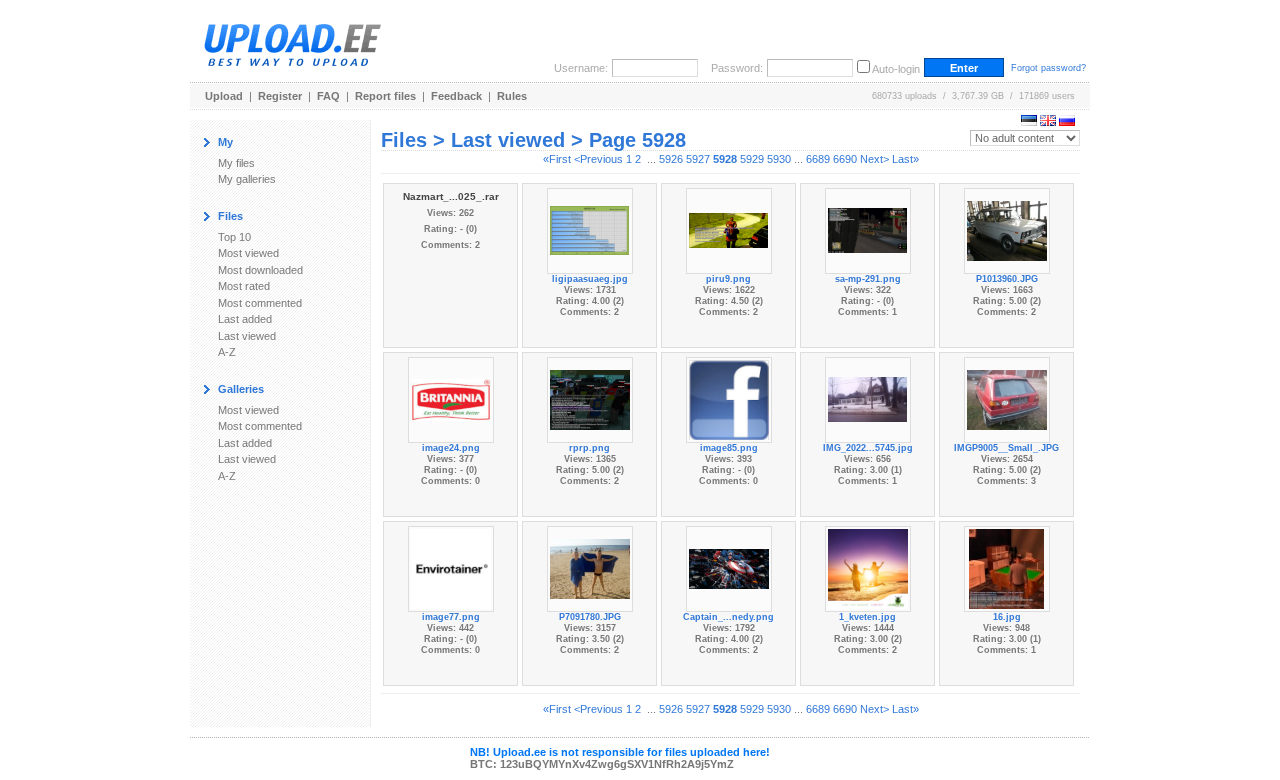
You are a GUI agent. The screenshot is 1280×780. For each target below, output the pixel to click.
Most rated (244, 286)
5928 (725, 159)
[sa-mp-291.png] (868, 229)
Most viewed (248, 253)
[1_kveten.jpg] (868, 567)
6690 (845, 159)
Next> (874, 159)
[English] (1048, 122)
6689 (818, 159)
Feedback (456, 96)
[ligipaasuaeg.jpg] (590, 229)
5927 (698, 159)
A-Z (227, 352)
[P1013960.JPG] (1007, 229)
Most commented (260, 303)
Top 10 (234, 237)
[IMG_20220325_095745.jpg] (868, 398)
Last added (245, 319)
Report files (385, 96)
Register (280, 96)
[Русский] (1067, 122)
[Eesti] (1029, 122)
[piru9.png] (729, 229)
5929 (752, 159)
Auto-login (896, 69)
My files (236, 163)
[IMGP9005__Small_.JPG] (1007, 398)
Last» (905, 159)
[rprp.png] (590, 398)
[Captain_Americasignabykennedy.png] (729, 567)
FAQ (328, 96)
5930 (779, 159)
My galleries (247, 179)
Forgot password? (1048, 68)
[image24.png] (451, 398)
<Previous (598, 159)
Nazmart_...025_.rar (451, 196)
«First (557, 159)
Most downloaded (260, 270)
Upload (224, 96)
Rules (512, 96)
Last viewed (247, 336)
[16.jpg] (1006, 567)
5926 (671, 159)
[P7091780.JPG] (590, 567)
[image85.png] (729, 398)
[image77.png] (451, 567)
